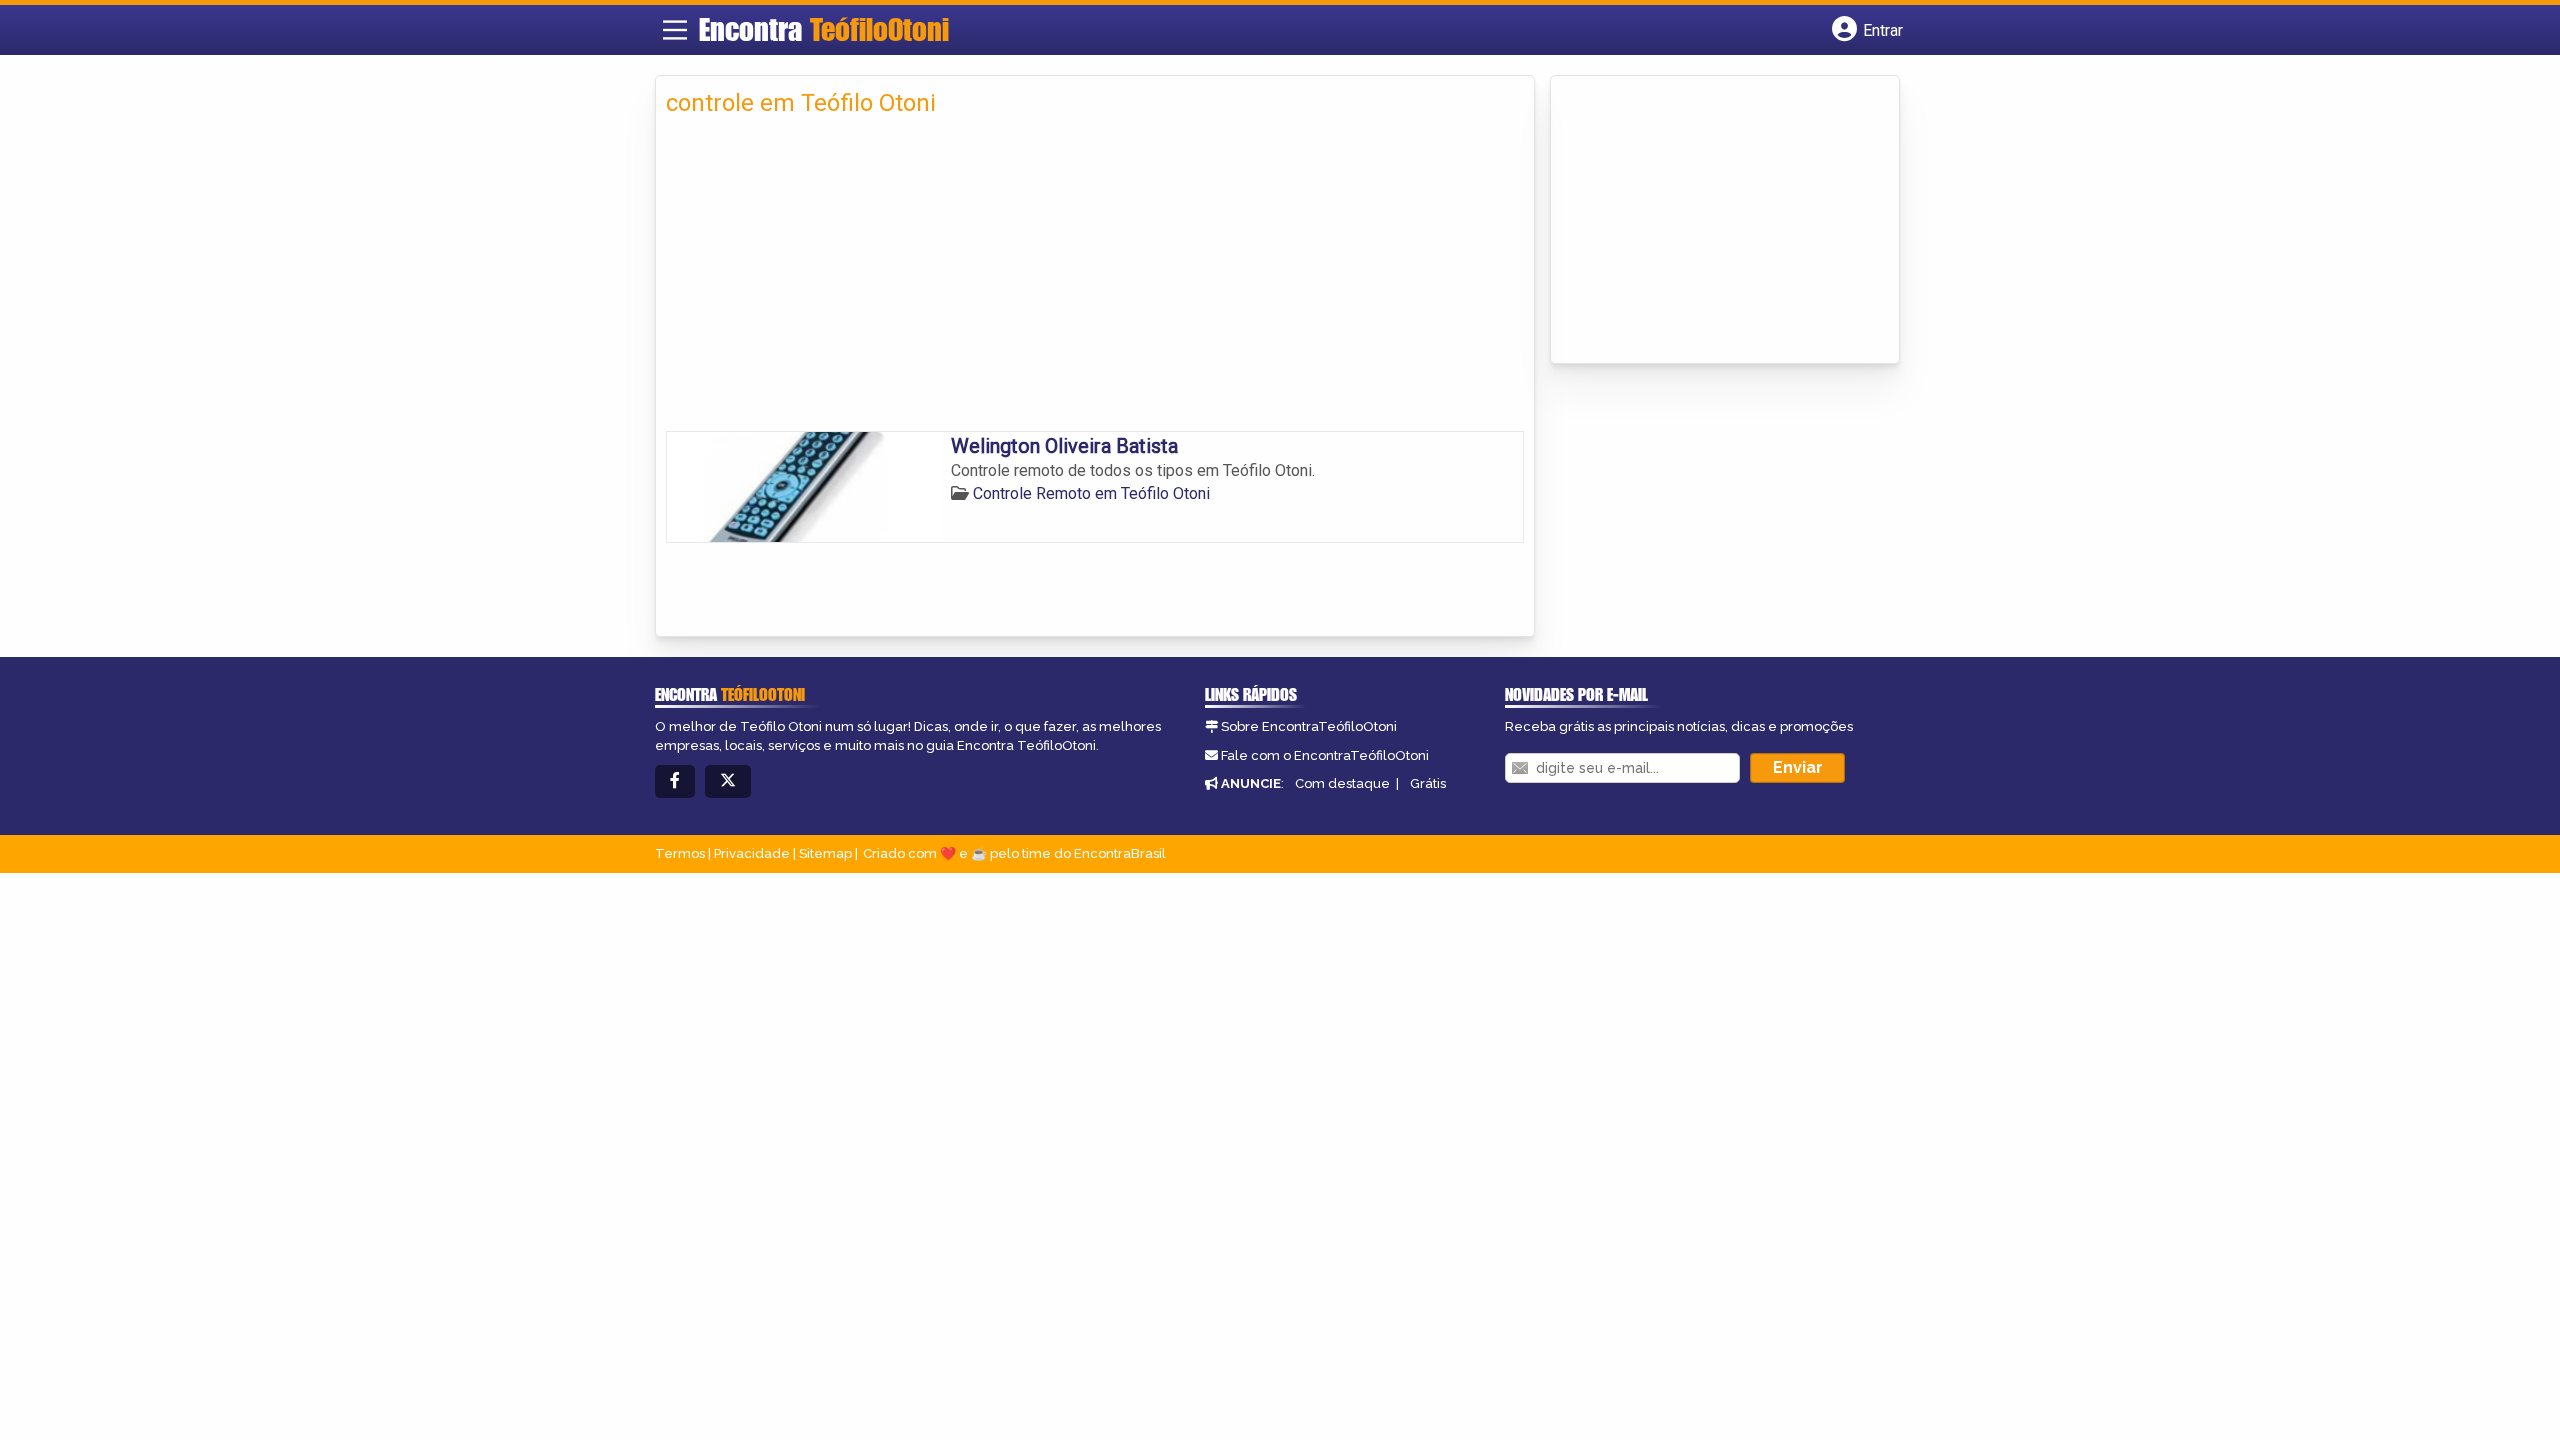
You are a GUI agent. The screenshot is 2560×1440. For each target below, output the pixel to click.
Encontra (824, 29)
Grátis (1428, 783)
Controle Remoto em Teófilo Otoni (1091, 493)
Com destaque (1342, 783)
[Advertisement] (1095, 281)
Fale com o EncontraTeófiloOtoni (1325, 755)
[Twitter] (728, 781)
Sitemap (825, 853)
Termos (680, 853)
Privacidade (752, 853)
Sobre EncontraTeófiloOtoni (1309, 726)
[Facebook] (675, 781)
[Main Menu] (675, 30)
